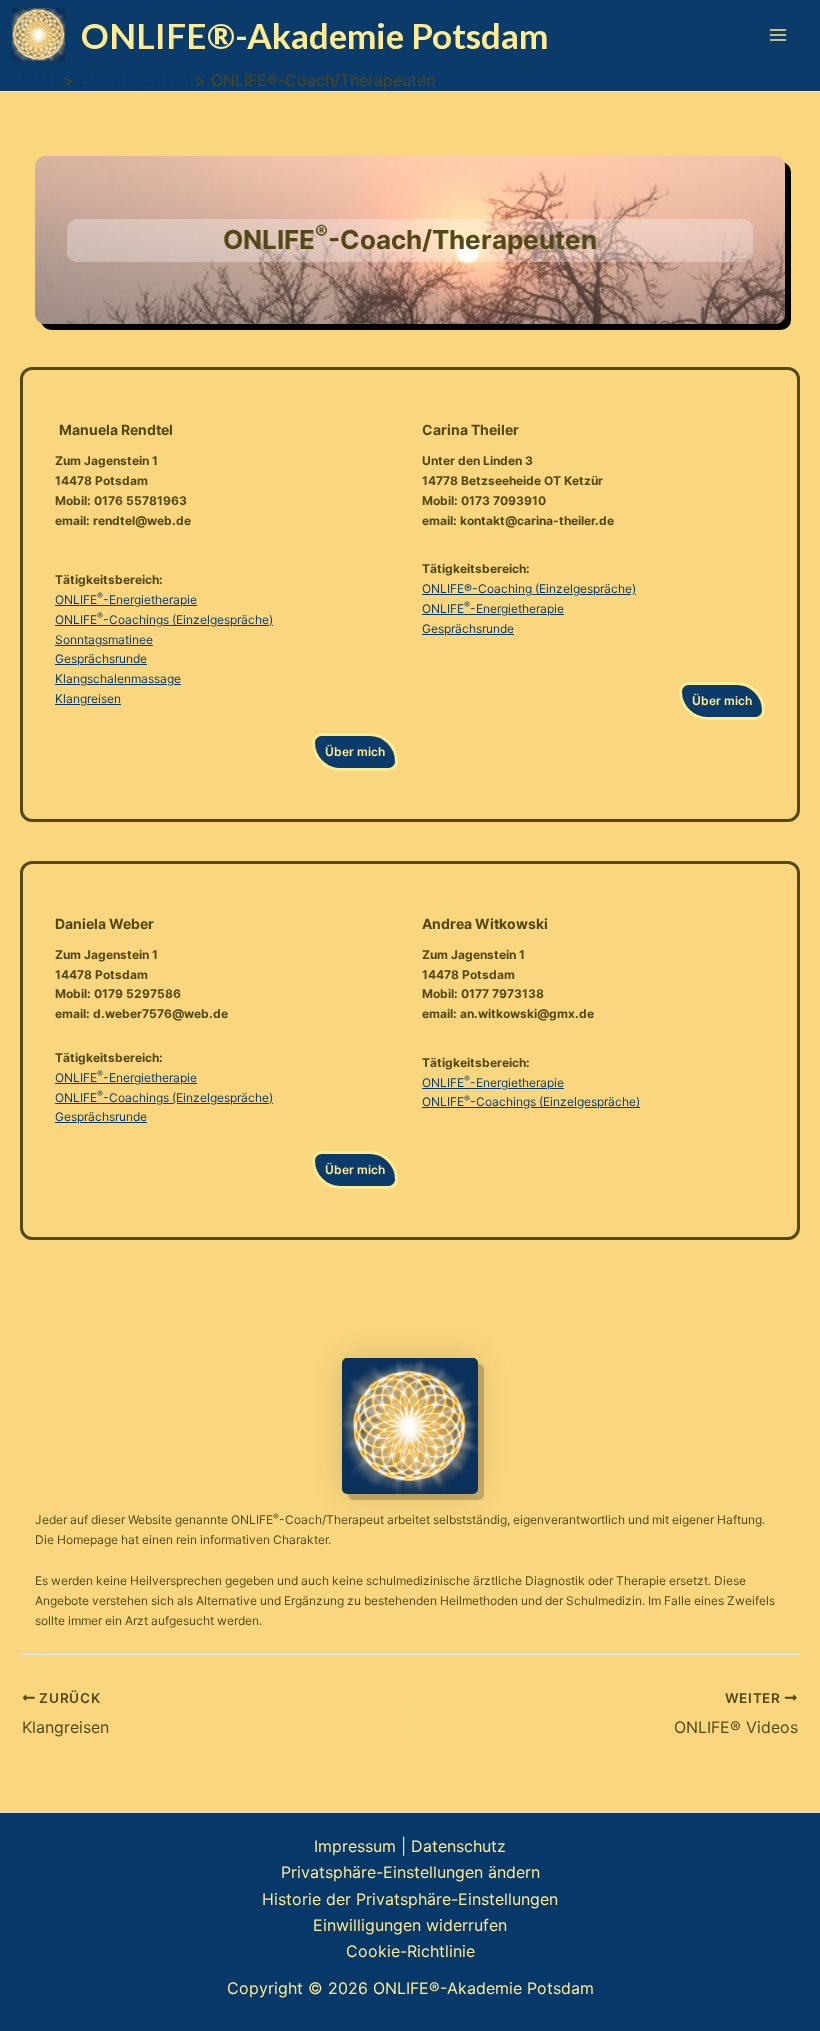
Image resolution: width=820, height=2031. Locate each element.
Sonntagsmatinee (104, 639)
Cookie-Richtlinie (410, 1951)
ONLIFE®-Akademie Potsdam (314, 35)
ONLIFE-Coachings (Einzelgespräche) (164, 619)
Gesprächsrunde (101, 658)
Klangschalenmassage (118, 678)
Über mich (355, 751)
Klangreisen (88, 698)
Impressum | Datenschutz (410, 1846)
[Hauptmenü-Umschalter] (778, 35)
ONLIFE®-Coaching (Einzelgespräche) (529, 588)
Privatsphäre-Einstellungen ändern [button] (410, 1872)
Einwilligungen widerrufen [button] (410, 1925)
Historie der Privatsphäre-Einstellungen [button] (410, 1899)
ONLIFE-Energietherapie (126, 599)
